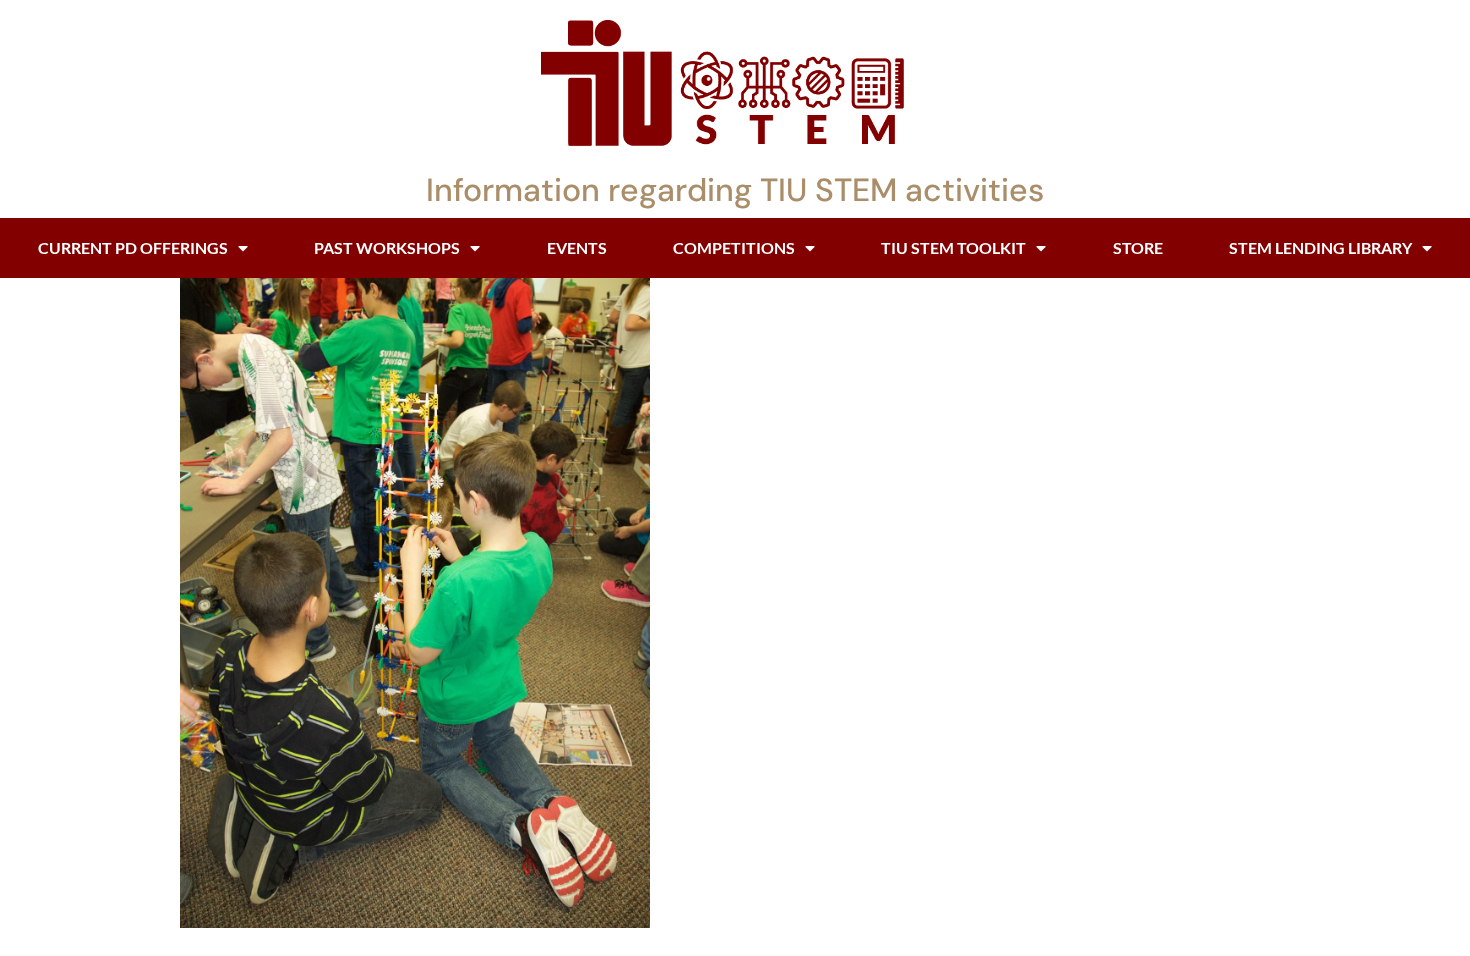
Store (1138, 247)
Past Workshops (387, 247)
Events (577, 247)
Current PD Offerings (133, 247)
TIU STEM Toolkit (953, 247)
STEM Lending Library (1320, 247)
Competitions (734, 247)
